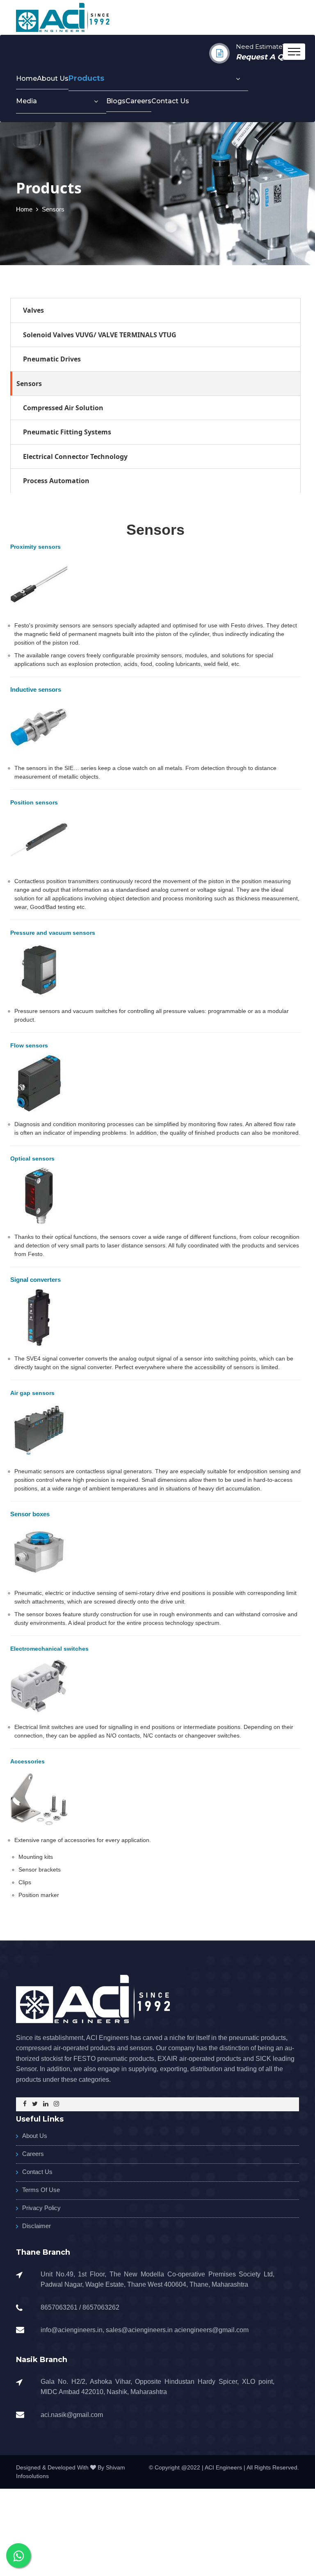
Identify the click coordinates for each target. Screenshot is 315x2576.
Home (26, 78)
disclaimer (37, 2226)
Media (26, 101)
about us (53, 78)
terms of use (41, 2190)
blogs (116, 101)
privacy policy (41, 2208)
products (86, 78)
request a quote (268, 57)
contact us (170, 101)
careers (138, 101)
